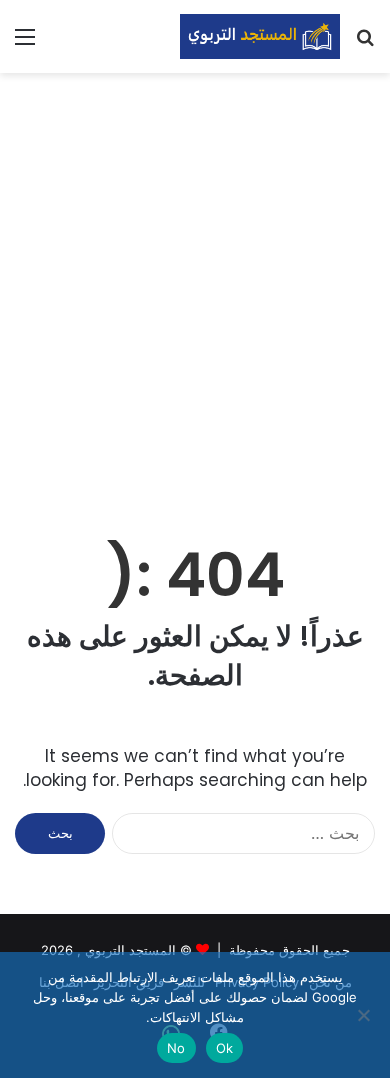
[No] (365, 1015)
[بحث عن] (365, 43)
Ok (225, 1048)
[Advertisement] (195, 288)
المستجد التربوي (130, 950)
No (176, 1048)
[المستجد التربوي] (260, 36)
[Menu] (25, 43)
